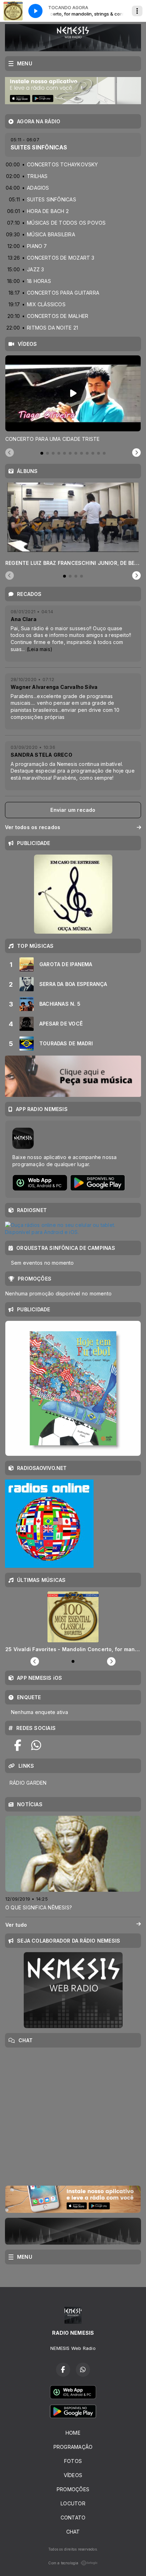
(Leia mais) (40, 649)
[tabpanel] (73, 399)
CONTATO (73, 2518)
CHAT (73, 2532)
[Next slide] (136, 453)
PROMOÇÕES (73, 2489)
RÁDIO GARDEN (28, 1783)
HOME (73, 2433)
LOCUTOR (73, 2503)
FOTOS (73, 2461)
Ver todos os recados (33, 827)
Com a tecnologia (63, 2563)
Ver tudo (16, 1925)
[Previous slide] (10, 453)
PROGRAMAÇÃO (73, 2447)
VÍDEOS (73, 2475)
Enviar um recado (73, 810)
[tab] (42, 453)
